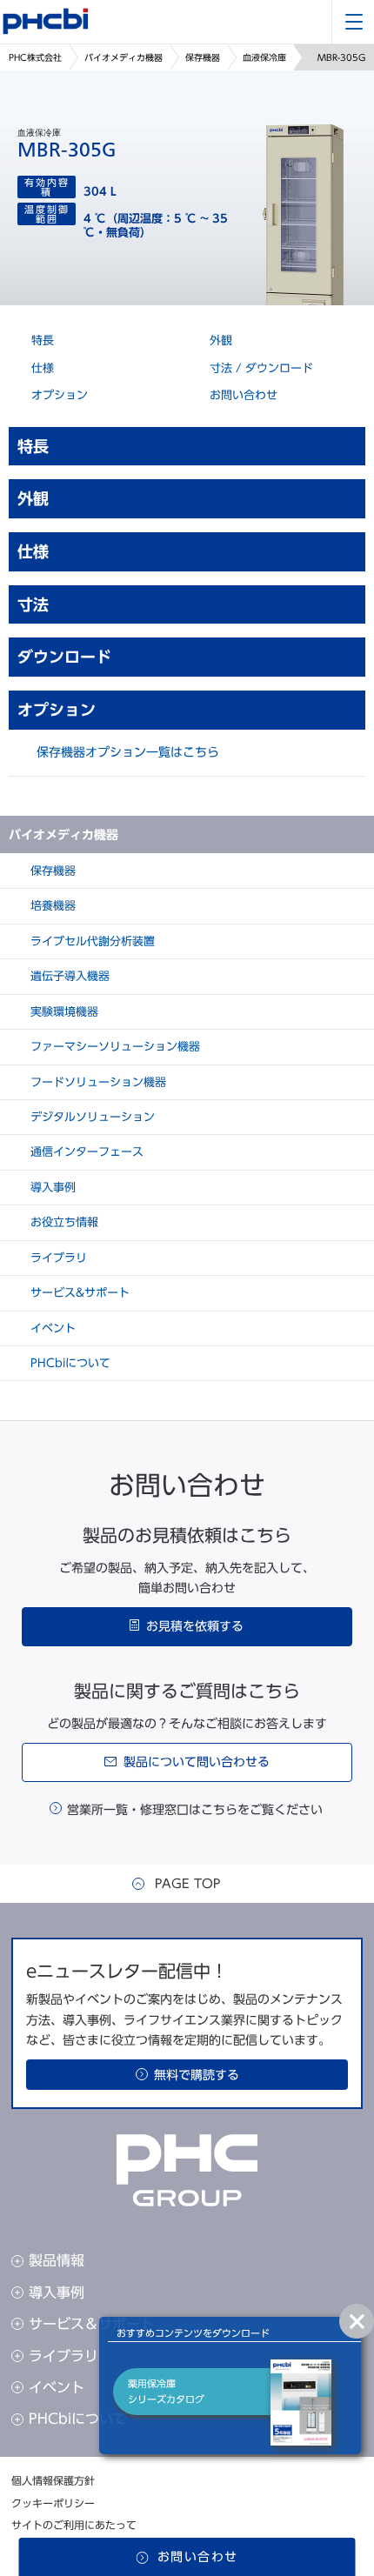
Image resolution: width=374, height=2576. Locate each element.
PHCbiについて (69, 1363)
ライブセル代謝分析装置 (91, 941)
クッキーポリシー (53, 2503)
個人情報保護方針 (53, 2480)
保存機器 (203, 57)
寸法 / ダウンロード (260, 368)
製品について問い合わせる (197, 1762)
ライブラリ (57, 1258)
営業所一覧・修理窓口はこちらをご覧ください (195, 1810)
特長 (41, 340)
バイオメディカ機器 (124, 57)
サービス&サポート (78, 1293)
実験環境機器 (63, 1012)
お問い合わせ (242, 395)
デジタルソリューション (91, 1117)
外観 (219, 340)
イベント (51, 1328)
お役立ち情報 (63, 1222)
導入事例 (51, 1188)
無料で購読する (197, 2075)
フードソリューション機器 (97, 1082)
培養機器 (51, 906)
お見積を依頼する (195, 1626)
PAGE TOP (187, 1884)
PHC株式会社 (35, 57)
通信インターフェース (85, 1152)
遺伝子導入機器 (68, 976)
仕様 (41, 368)
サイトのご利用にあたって (74, 2525)
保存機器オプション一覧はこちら (128, 752)
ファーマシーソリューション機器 (114, 1047)
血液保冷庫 (264, 57)
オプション (58, 395)
